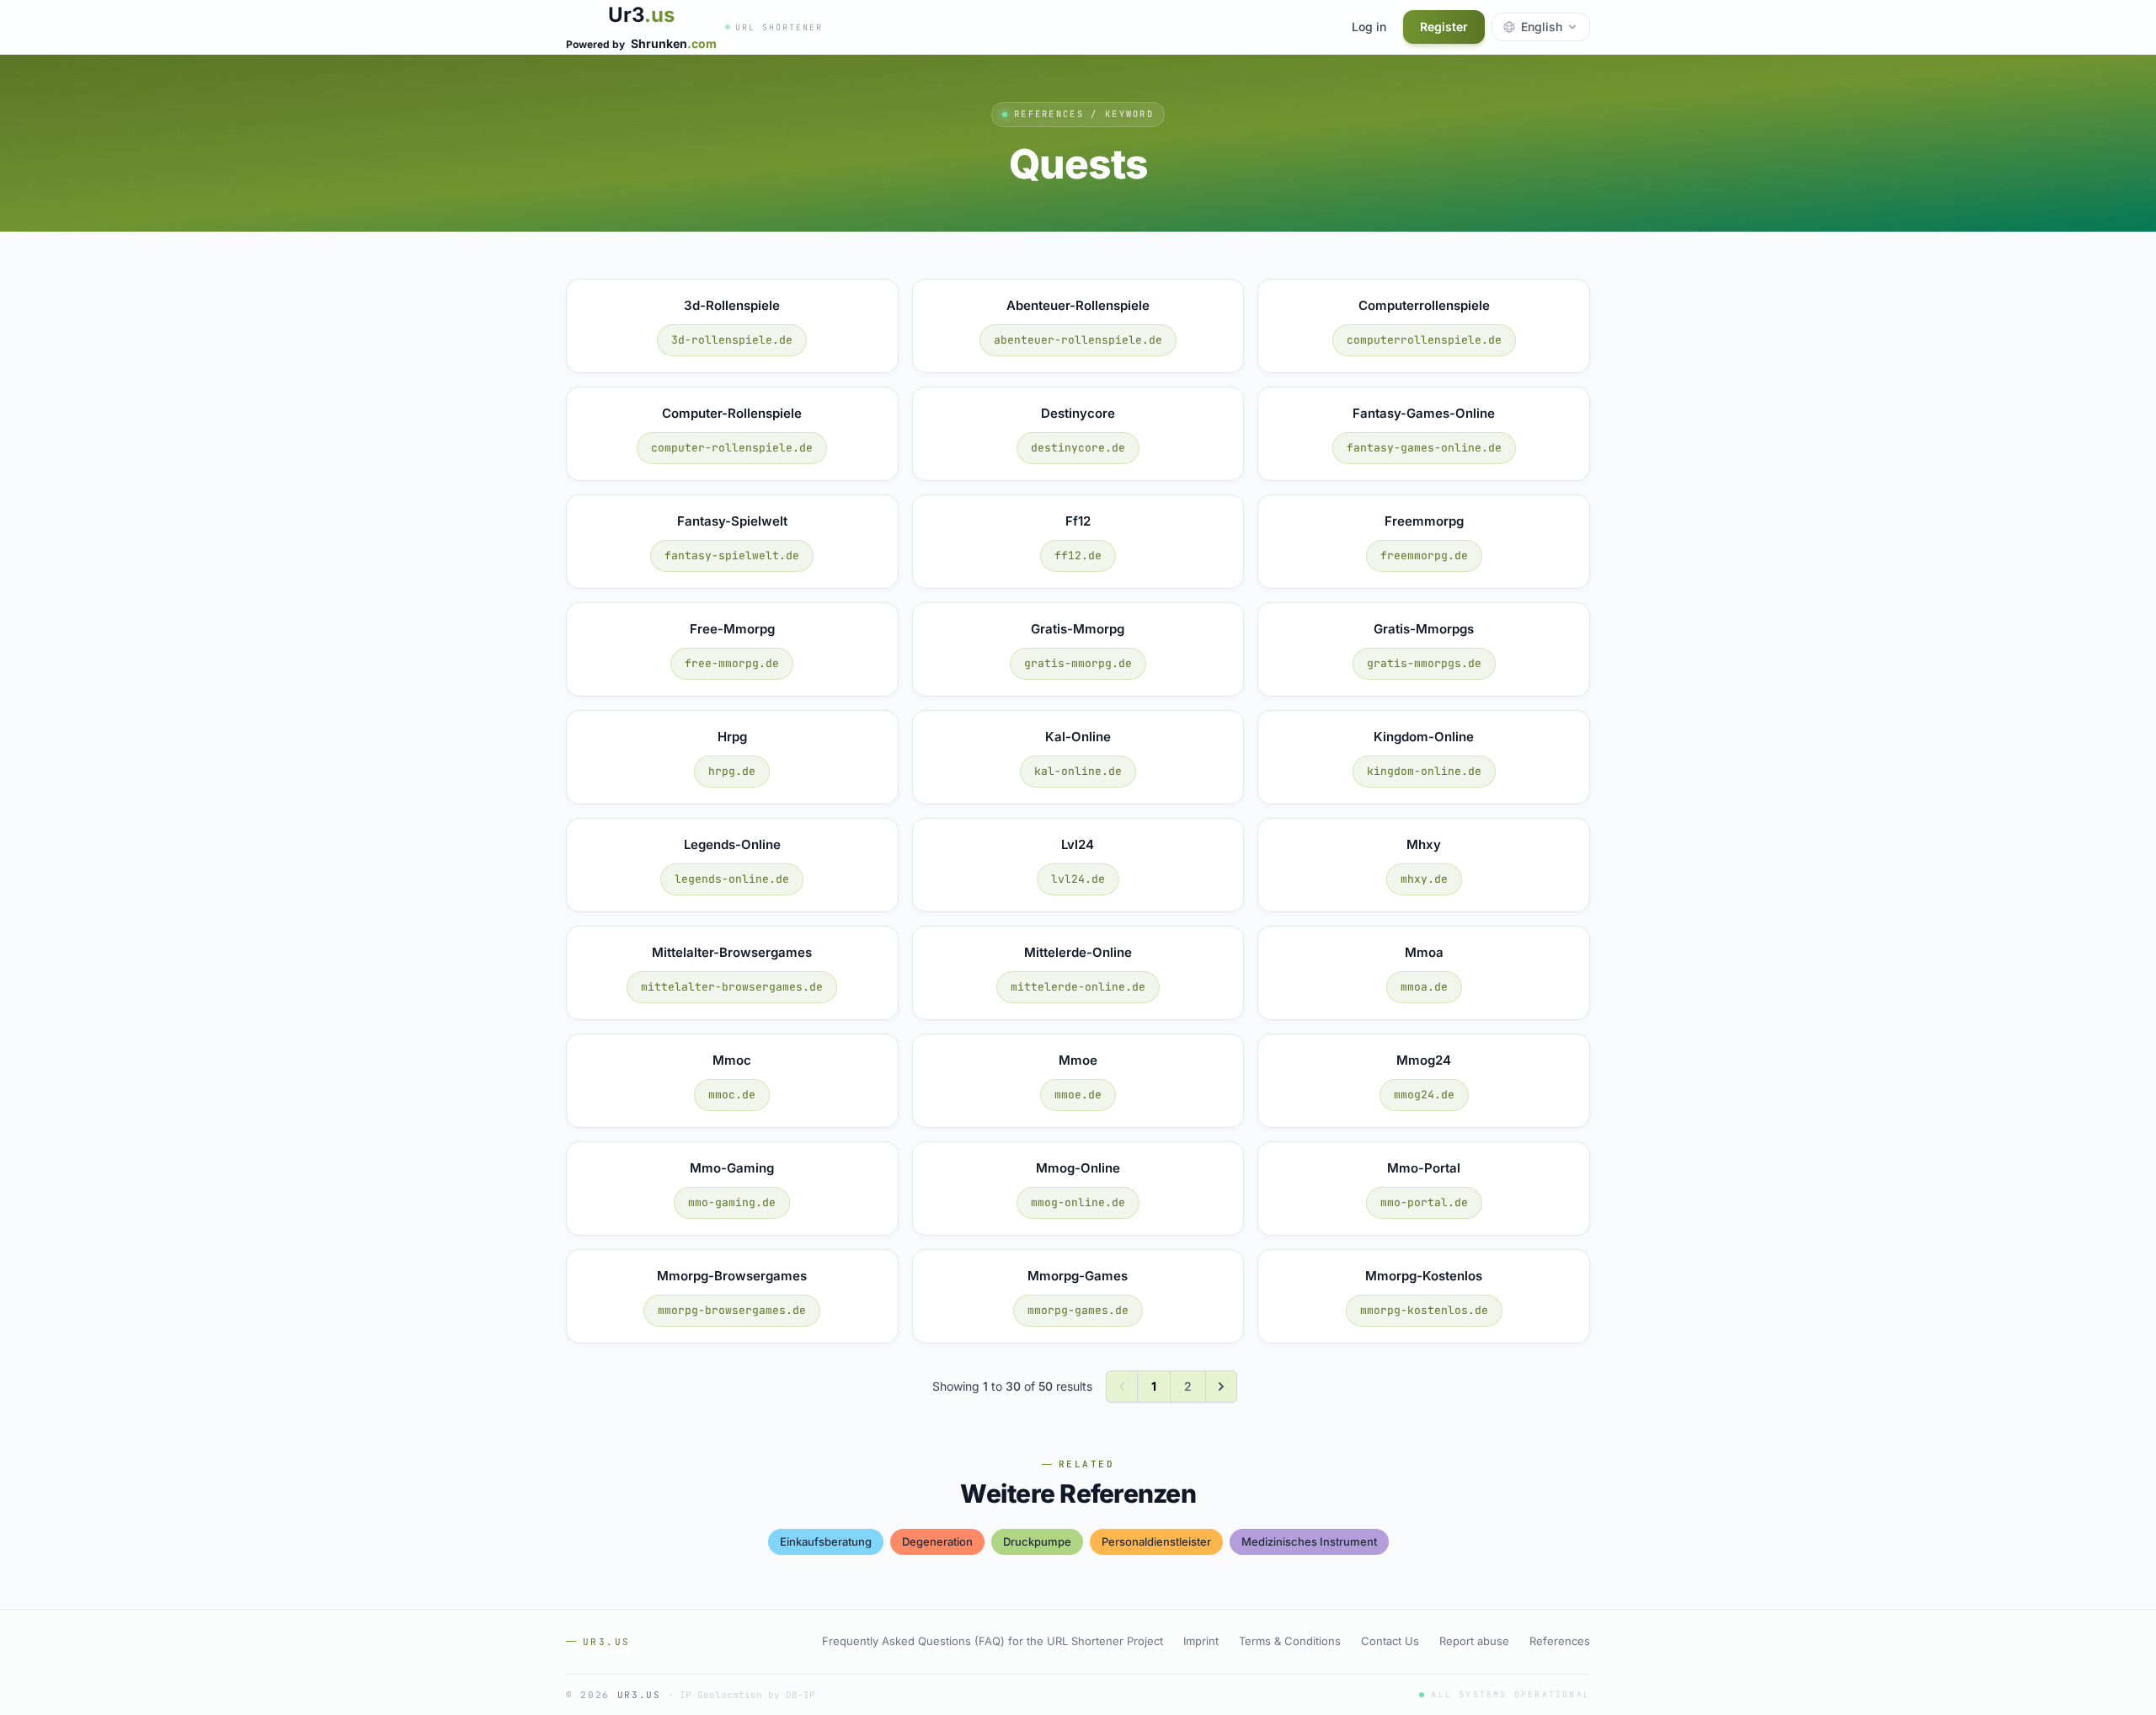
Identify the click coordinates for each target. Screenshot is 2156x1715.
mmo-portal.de (1424, 1202)
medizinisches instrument (1309, 1541)
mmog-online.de (1078, 1202)
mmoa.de (1424, 987)
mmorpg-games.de (1078, 1310)
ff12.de (1078, 556)
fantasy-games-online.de (1424, 448)
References (1560, 1641)
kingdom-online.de (1424, 771)
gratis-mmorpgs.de (1424, 663)
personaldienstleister (1156, 1541)
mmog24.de (1424, 1095)
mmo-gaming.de (732, 1202)
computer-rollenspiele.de (732, 448)
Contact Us (1390, 1641)
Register (1444, 27)
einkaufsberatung (826, 1541)
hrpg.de (732, 771)
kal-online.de (1078, 771)
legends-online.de (732, 879)
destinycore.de (1078, 448)
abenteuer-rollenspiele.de (1078, 340)
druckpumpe (1037, 1541)
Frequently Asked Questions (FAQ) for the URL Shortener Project (993, 1641)
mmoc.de (732, 1095)
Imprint (1201, 1641)
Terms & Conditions (1290, 1641)
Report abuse (1474, 1641)
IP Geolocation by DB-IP (747, 1695)
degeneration (937, 1541)
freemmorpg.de (1424, 556)
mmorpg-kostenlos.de (1424, 1310)
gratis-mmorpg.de (1078, 663)
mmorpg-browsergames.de (732, 1310)
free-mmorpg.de (732, 663)
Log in (1369, 27)
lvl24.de (1078, 879)
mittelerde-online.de (1078, 987)
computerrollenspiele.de (1424, 340)
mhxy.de (1424, 879)
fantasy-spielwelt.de (732, 556)
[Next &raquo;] (1221, 1386)
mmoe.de (1078, 1095)
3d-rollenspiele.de (732, 340)
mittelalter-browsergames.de (732, 987)
